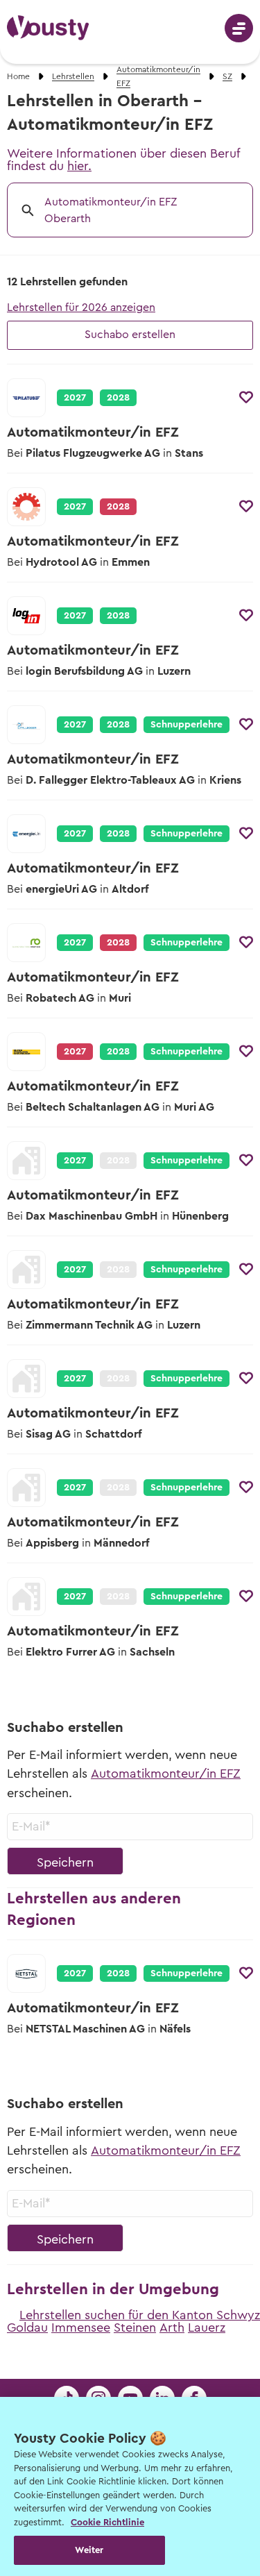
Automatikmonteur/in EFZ (166, 1774)
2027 (75, 398)
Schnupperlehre (187, 725)
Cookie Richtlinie (107, 2522)
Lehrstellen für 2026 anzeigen (81, 308)
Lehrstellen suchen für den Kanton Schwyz (140, 2315)
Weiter (89, 2550)
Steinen (135, 2327)
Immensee (81, 2327)
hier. (79, 166)
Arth (172, 2327)
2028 (118, 398)
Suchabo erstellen (130, 335)
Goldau (27, 2327)
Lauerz (207, 2327)
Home (18, 76)
